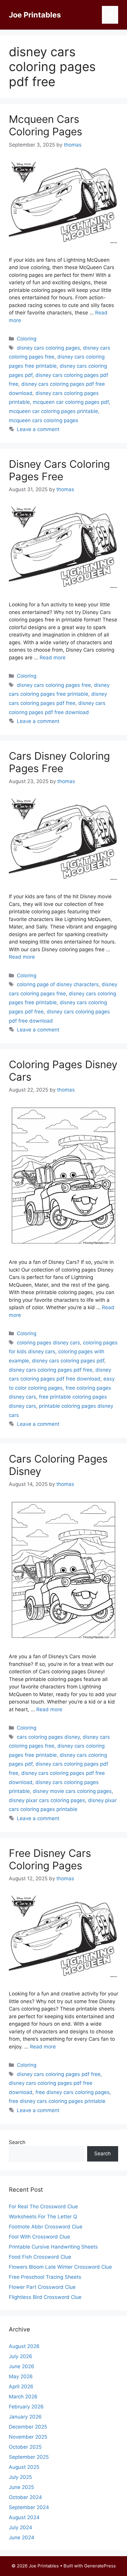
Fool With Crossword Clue (39, 2237)
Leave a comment (38, 429)
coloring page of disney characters (58, 984)
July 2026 (21, 2356)
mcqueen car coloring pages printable (53, 411)
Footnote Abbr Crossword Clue (46, 2227)
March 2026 (23, 2397)
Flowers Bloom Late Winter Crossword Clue (60, 2267)
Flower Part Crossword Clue (42, 2287)
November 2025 (28, 2437)
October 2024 (25, 2497)
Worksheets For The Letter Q (43, 2217)
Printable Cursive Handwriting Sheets (53, 2247)
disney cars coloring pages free (54, 685)
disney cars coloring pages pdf (68, 1361)
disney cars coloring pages (48, 348)
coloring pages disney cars (48, 1343)
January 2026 (25, 2417)
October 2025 (25, 2447)
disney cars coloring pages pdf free (51, 1370)
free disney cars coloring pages (73, 2092)
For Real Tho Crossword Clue (43, 2207)
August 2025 (24, 2467)
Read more (53, 658)
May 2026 (21, 2376)
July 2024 (21, 2527)
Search (17, 2142)
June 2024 (22, 2538)
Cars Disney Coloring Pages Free (59, 762)
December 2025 (28, 2427)
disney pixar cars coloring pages (47, 1800)
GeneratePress (100, 2566)
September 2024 (29, 2507)
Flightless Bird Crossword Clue (45, 2297)
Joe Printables (35, 15)
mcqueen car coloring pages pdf (71, 402)
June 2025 (21, 2487)
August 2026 (24, 2346)
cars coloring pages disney (48, 1737)
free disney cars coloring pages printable (57, 2101)
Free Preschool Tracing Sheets (45, 2277)
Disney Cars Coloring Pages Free (59, 470)
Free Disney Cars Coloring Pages (50, 1859)
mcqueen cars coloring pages (44, 420)
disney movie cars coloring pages (72, 1791)
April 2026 (21, 2387)
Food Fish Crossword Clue (40, 2257)
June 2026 (22, 2366)
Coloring (27, 339)
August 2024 (24, 2517)
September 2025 (29, 2457)
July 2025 (20, 2477)
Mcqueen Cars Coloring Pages (45, 125)
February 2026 (26, 2407)
